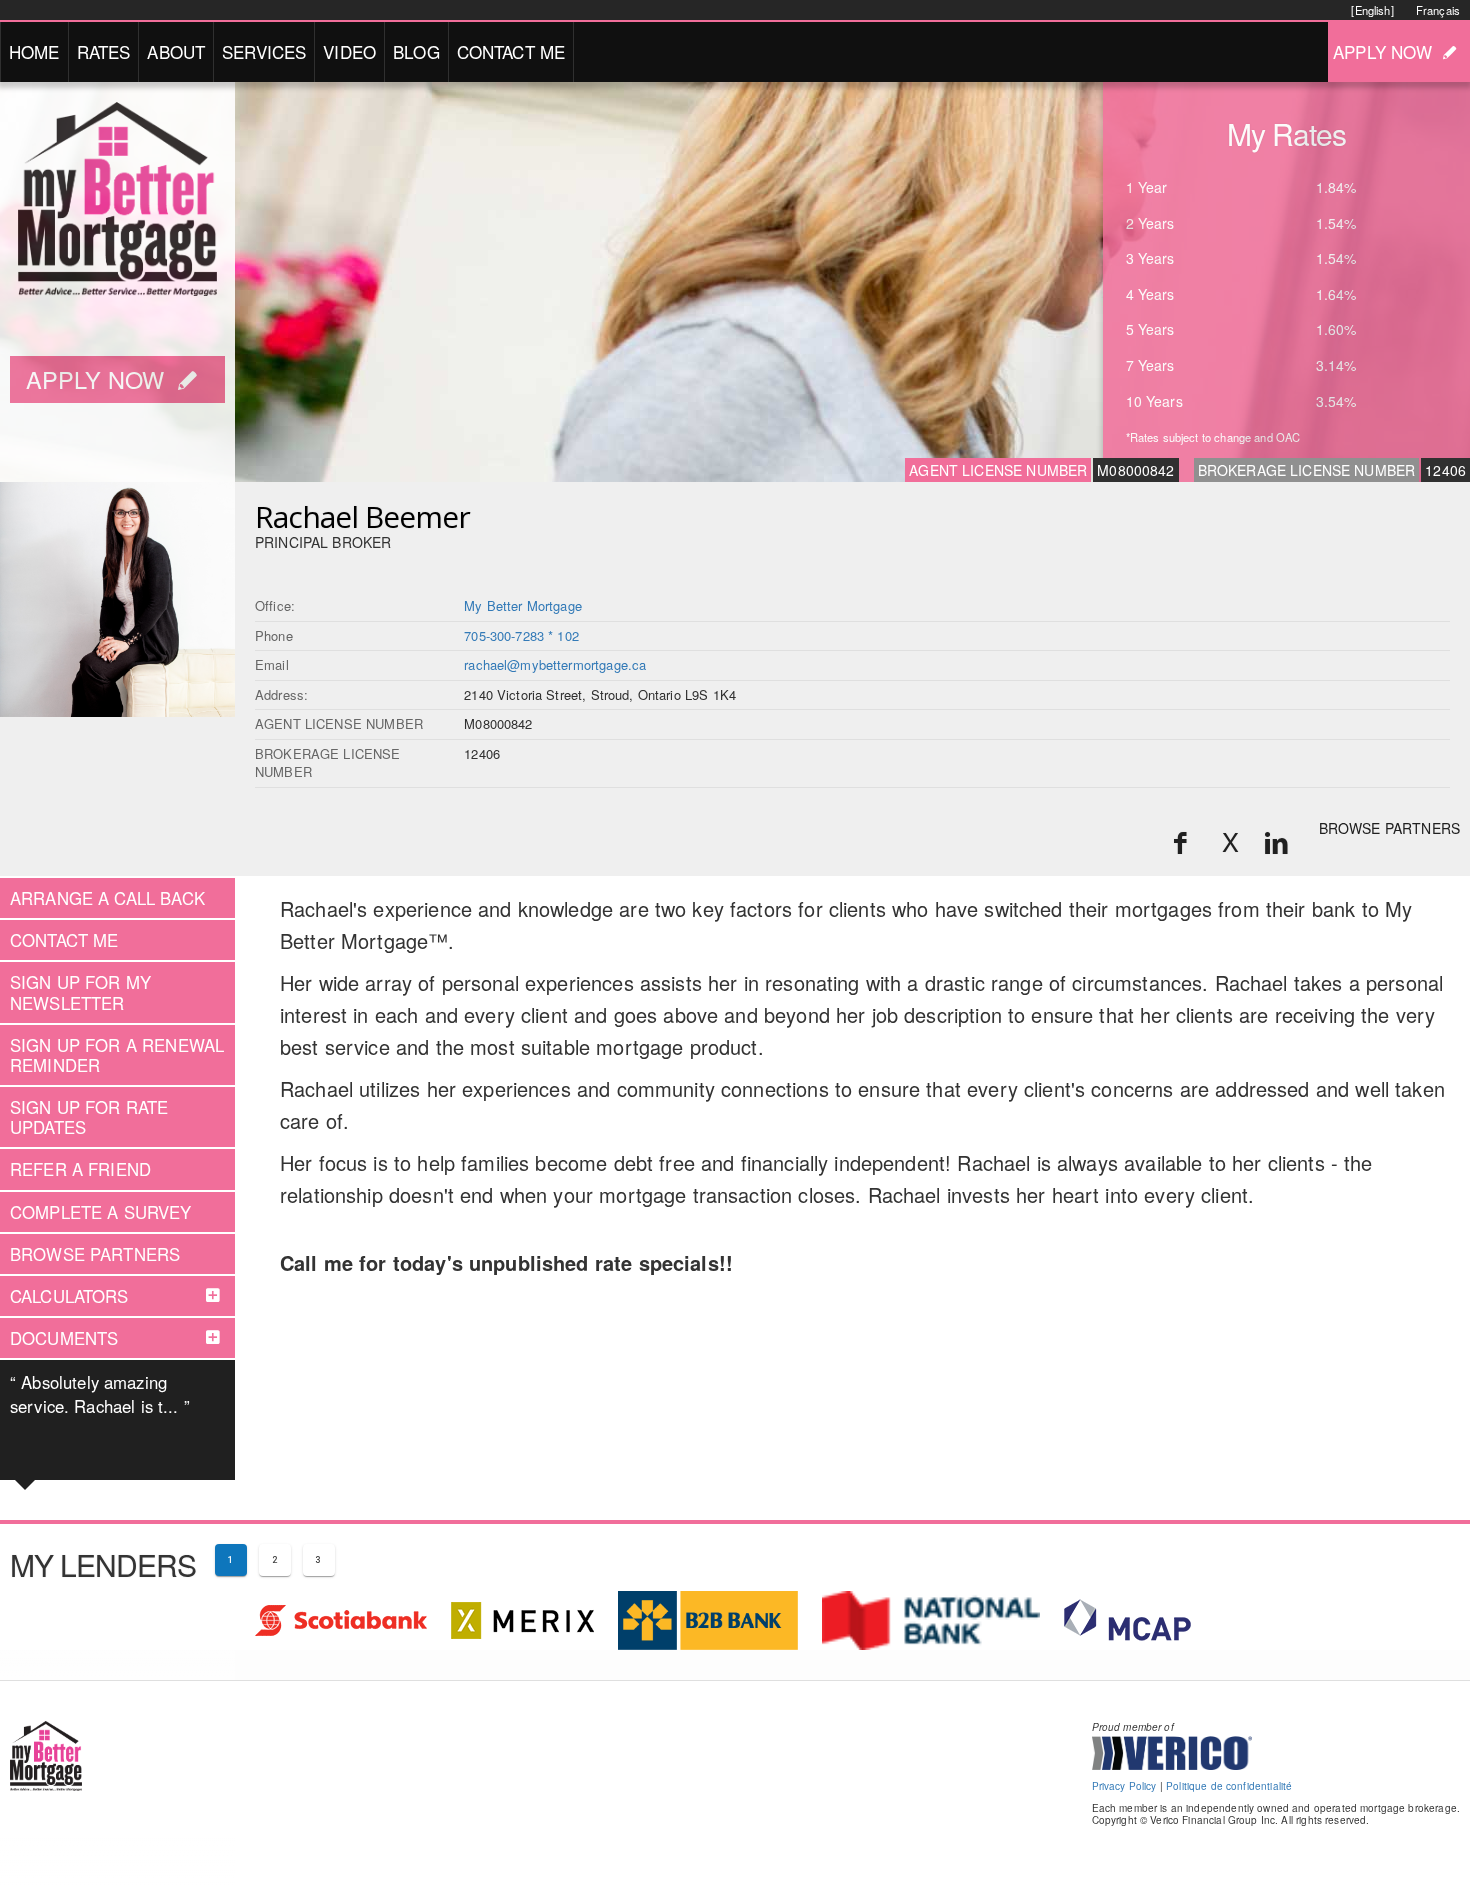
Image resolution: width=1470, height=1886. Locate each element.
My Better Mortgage (523, 605)
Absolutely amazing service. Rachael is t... (100, 1394)
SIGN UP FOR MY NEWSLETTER (80, 992)
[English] (1372, 10)
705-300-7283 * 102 (521, 635)
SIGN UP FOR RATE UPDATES (89, 1117)
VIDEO (349, 51)
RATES (104, 51)
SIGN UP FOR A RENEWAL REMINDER (117, 1055)
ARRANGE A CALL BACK (107, 898)
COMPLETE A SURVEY (101, 1212)
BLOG (416, 51)
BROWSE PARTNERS (1389, 828)
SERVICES (264, 51)
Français (1438, 10)
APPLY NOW (1382, 51)
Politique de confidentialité (1229, 1786)
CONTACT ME (511, 51)
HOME (34, 51)
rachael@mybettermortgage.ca (555, 664)
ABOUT (176, 51)
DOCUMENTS (64, 1338)
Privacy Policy (1124, 1786)
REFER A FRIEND (80, 1169)
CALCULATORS (69, 1296)
